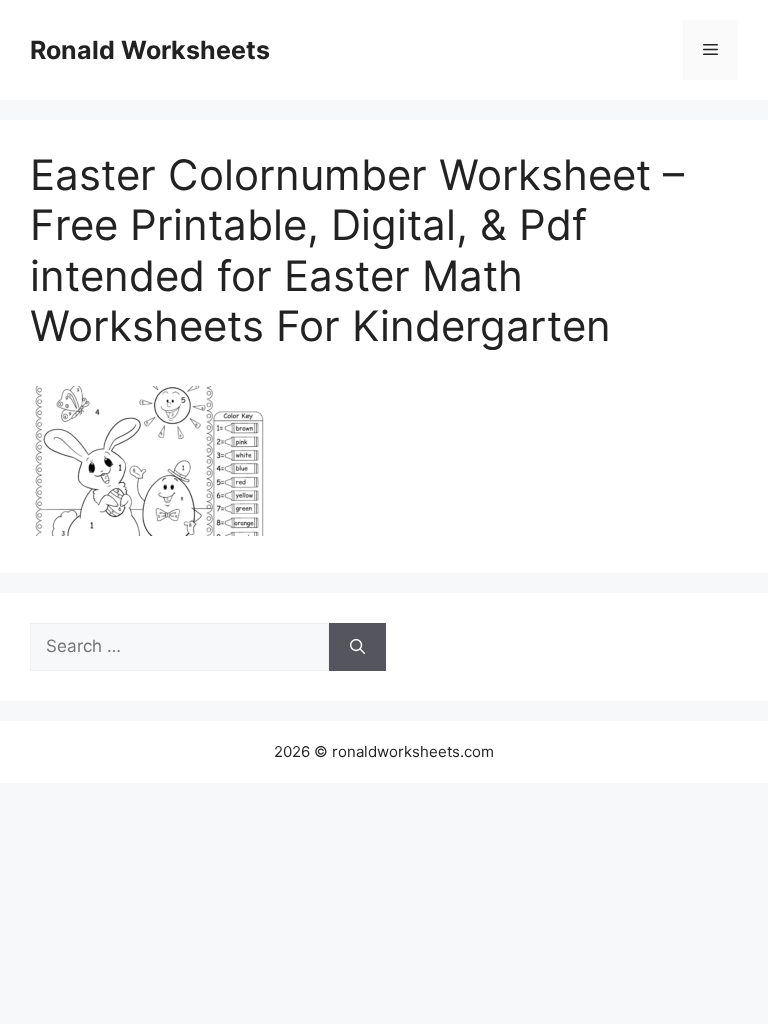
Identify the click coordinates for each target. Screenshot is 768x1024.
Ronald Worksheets (150, 50)
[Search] (357, 647)
